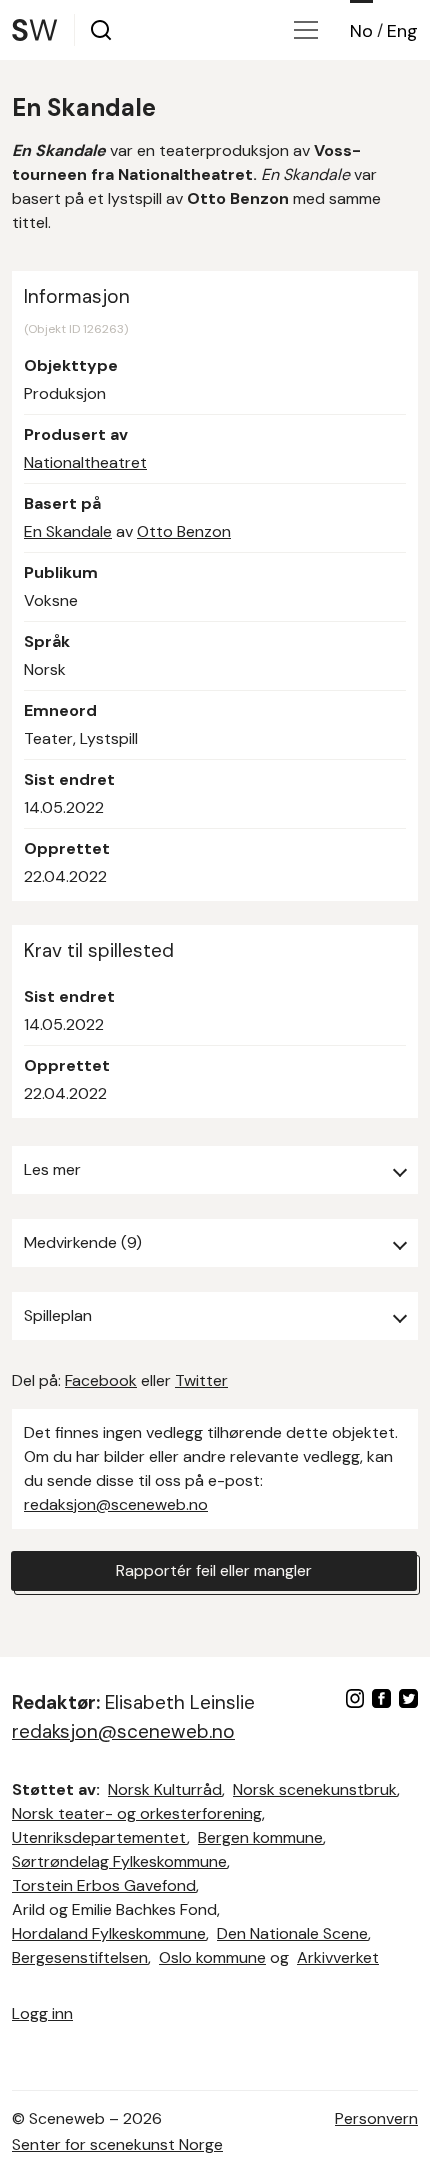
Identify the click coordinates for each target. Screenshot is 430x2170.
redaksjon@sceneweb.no (116, 1504)
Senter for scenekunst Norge (117, 2144)
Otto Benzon (184, 531)
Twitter (201, 1380)
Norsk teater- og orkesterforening (137, 1813)
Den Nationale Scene (292, 1933)
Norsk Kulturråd (165, 1789)
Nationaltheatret (85, 462)
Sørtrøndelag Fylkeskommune (119, 1861)
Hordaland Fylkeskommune (109, 1933)
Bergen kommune (260, 1837)
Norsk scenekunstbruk (315, 1789)
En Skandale (68, 531)
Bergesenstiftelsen (80, 1957)
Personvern (376, 2118)
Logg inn (42, 2013)
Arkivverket (338, 1957)
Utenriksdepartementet (99, 1837)
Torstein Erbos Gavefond (104, 1885)
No (361, 31)
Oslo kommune (212, 1957)
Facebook (101, 1380)
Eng (402, 31)
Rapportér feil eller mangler (214, 1570)
